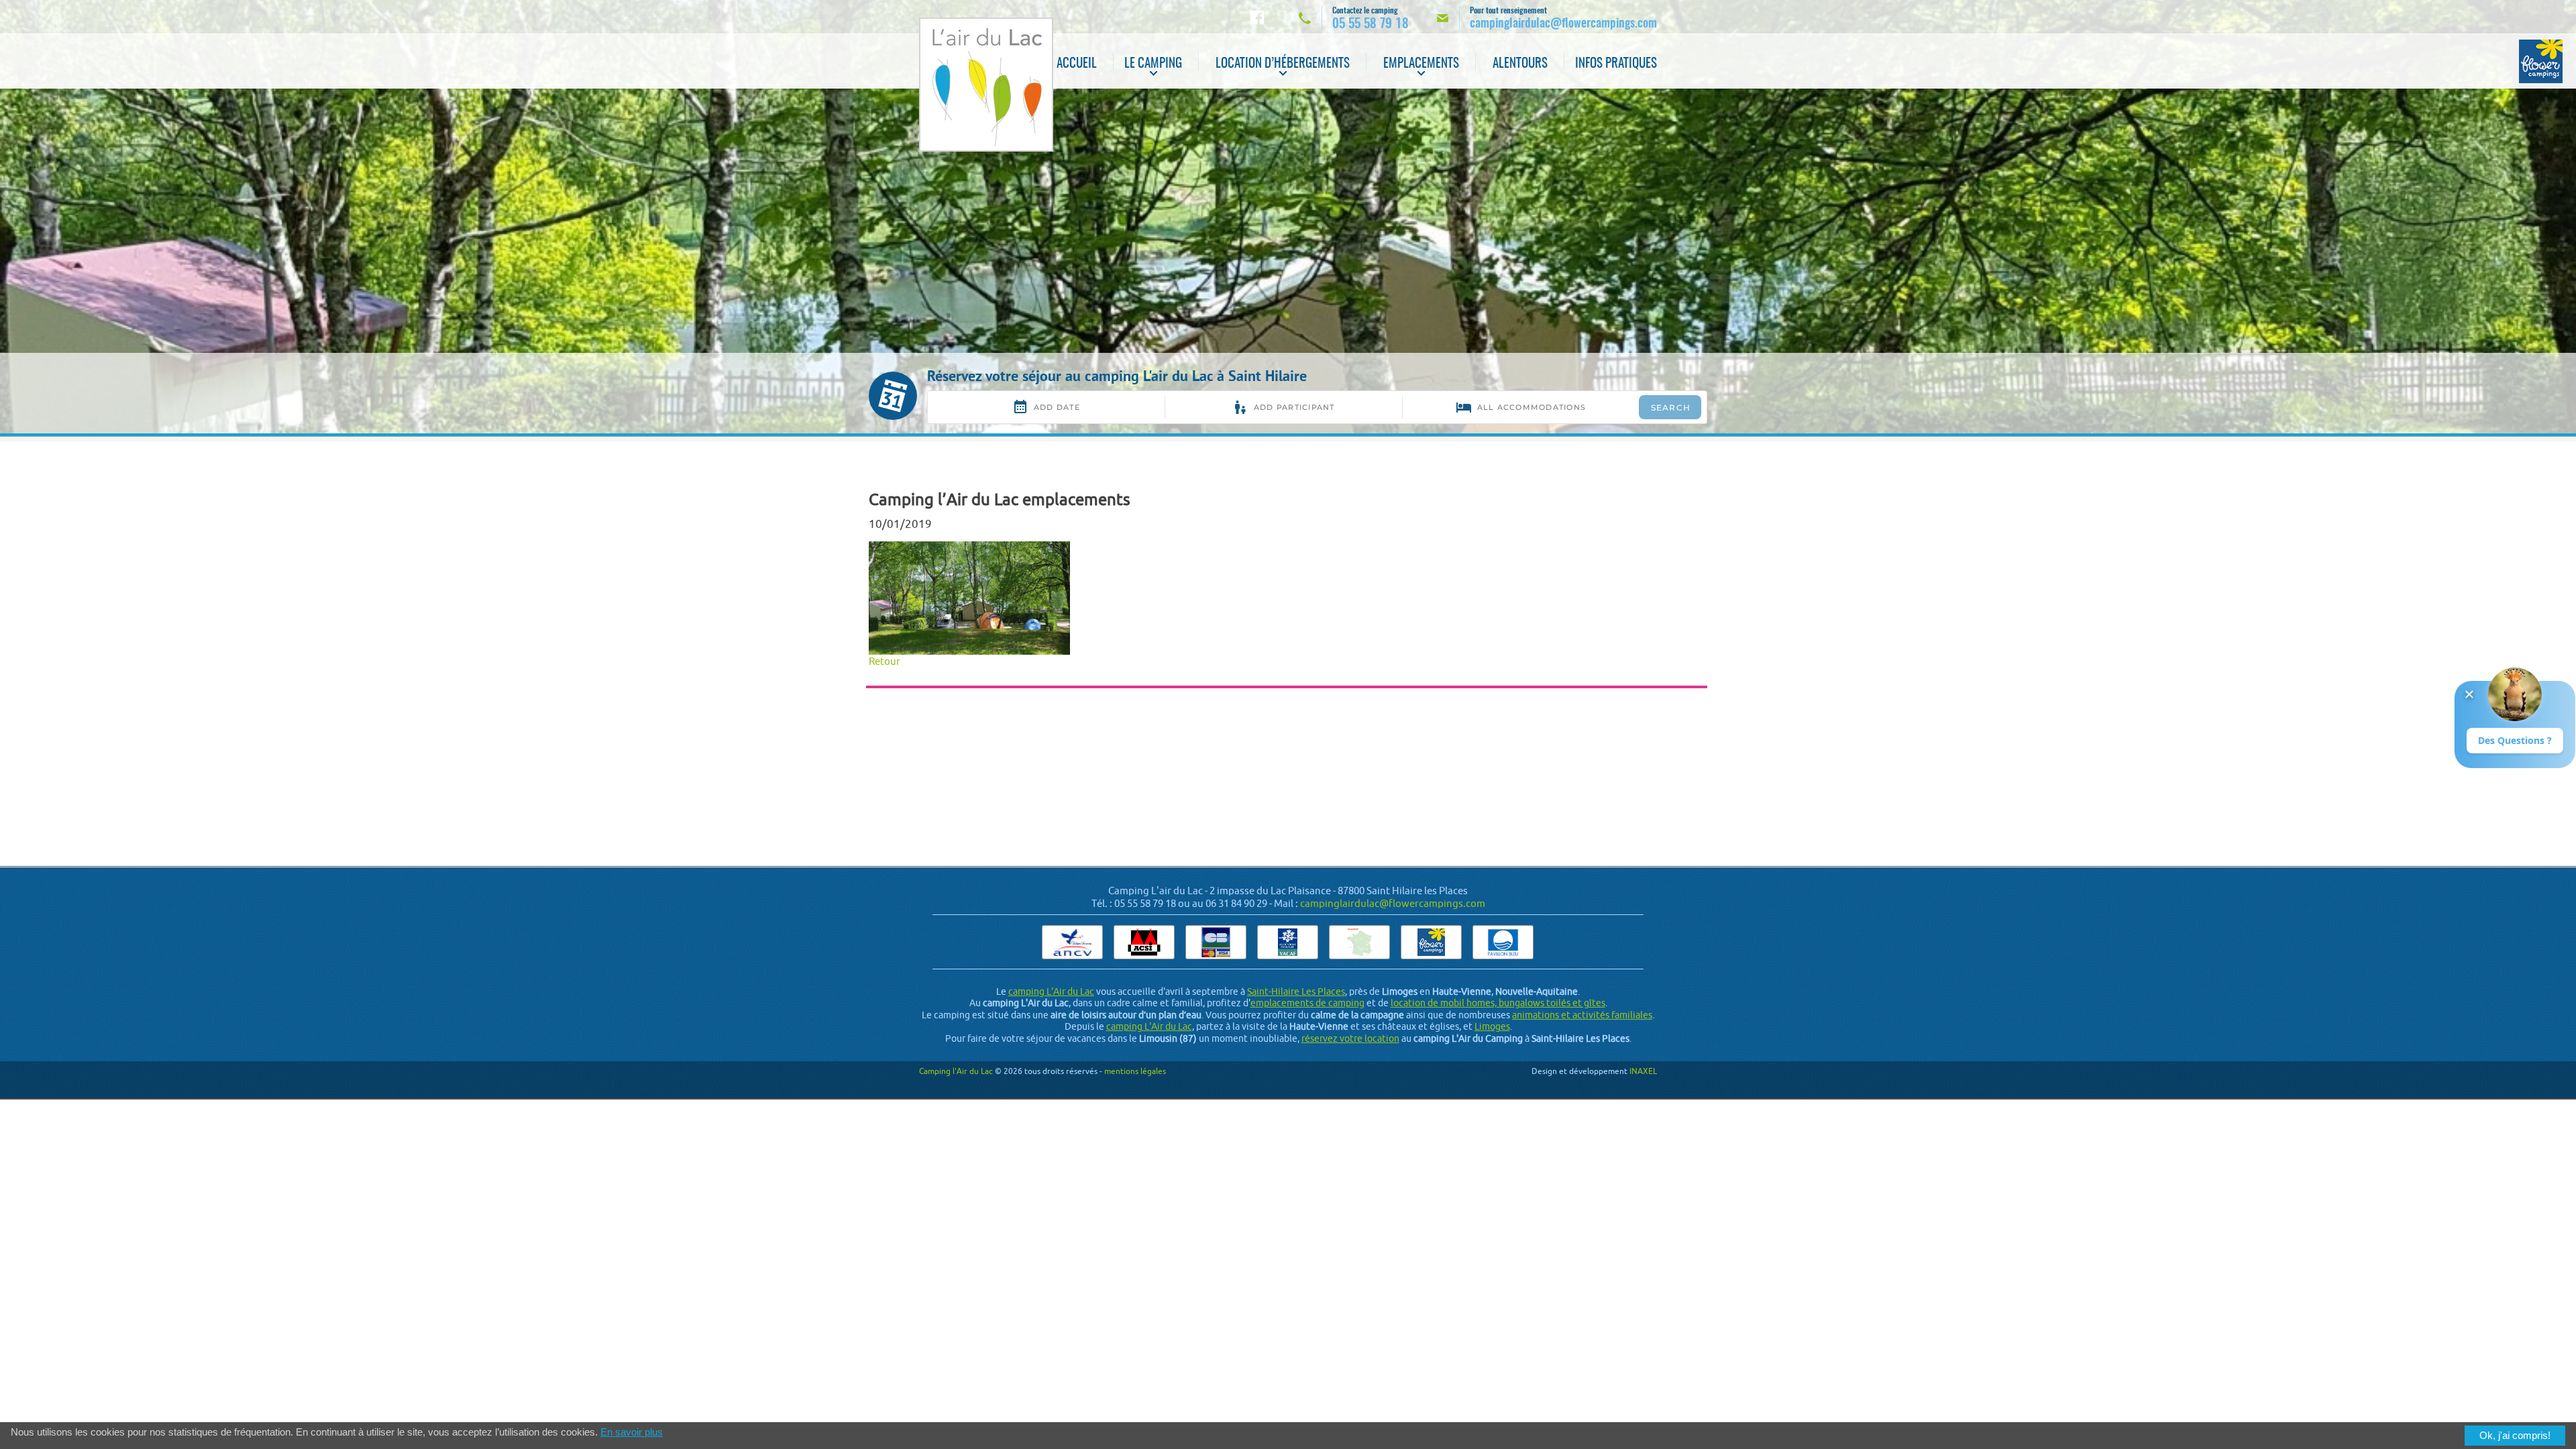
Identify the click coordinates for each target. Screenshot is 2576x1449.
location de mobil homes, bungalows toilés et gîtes (1498, 1003)
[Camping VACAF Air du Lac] (1288, 942)
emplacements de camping (1307, 1003)
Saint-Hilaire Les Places (1296, 991)
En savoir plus (632, 1432)
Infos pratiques (1616, 64)
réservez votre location (1350, 1038)
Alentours (1520, 64)
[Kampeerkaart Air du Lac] (1359, 942)
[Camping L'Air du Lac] (986, 85)
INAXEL (1643, 1071)
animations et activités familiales (1582, 1015)
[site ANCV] (1072, 942)
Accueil (1077, 64)
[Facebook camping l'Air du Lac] (1257, 17)
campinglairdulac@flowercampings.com (1393, 903)
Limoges (1492, 1026)
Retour (884, 661)
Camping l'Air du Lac (956, 1071)
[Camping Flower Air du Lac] (1431, 942)
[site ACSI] (1144, 942)
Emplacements (1421, 64)
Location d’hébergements (1283, 64)
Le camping (1153, 64)
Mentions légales (1135, 1071)
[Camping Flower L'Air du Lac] (2541, 61)
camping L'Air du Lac (1051, 991)
